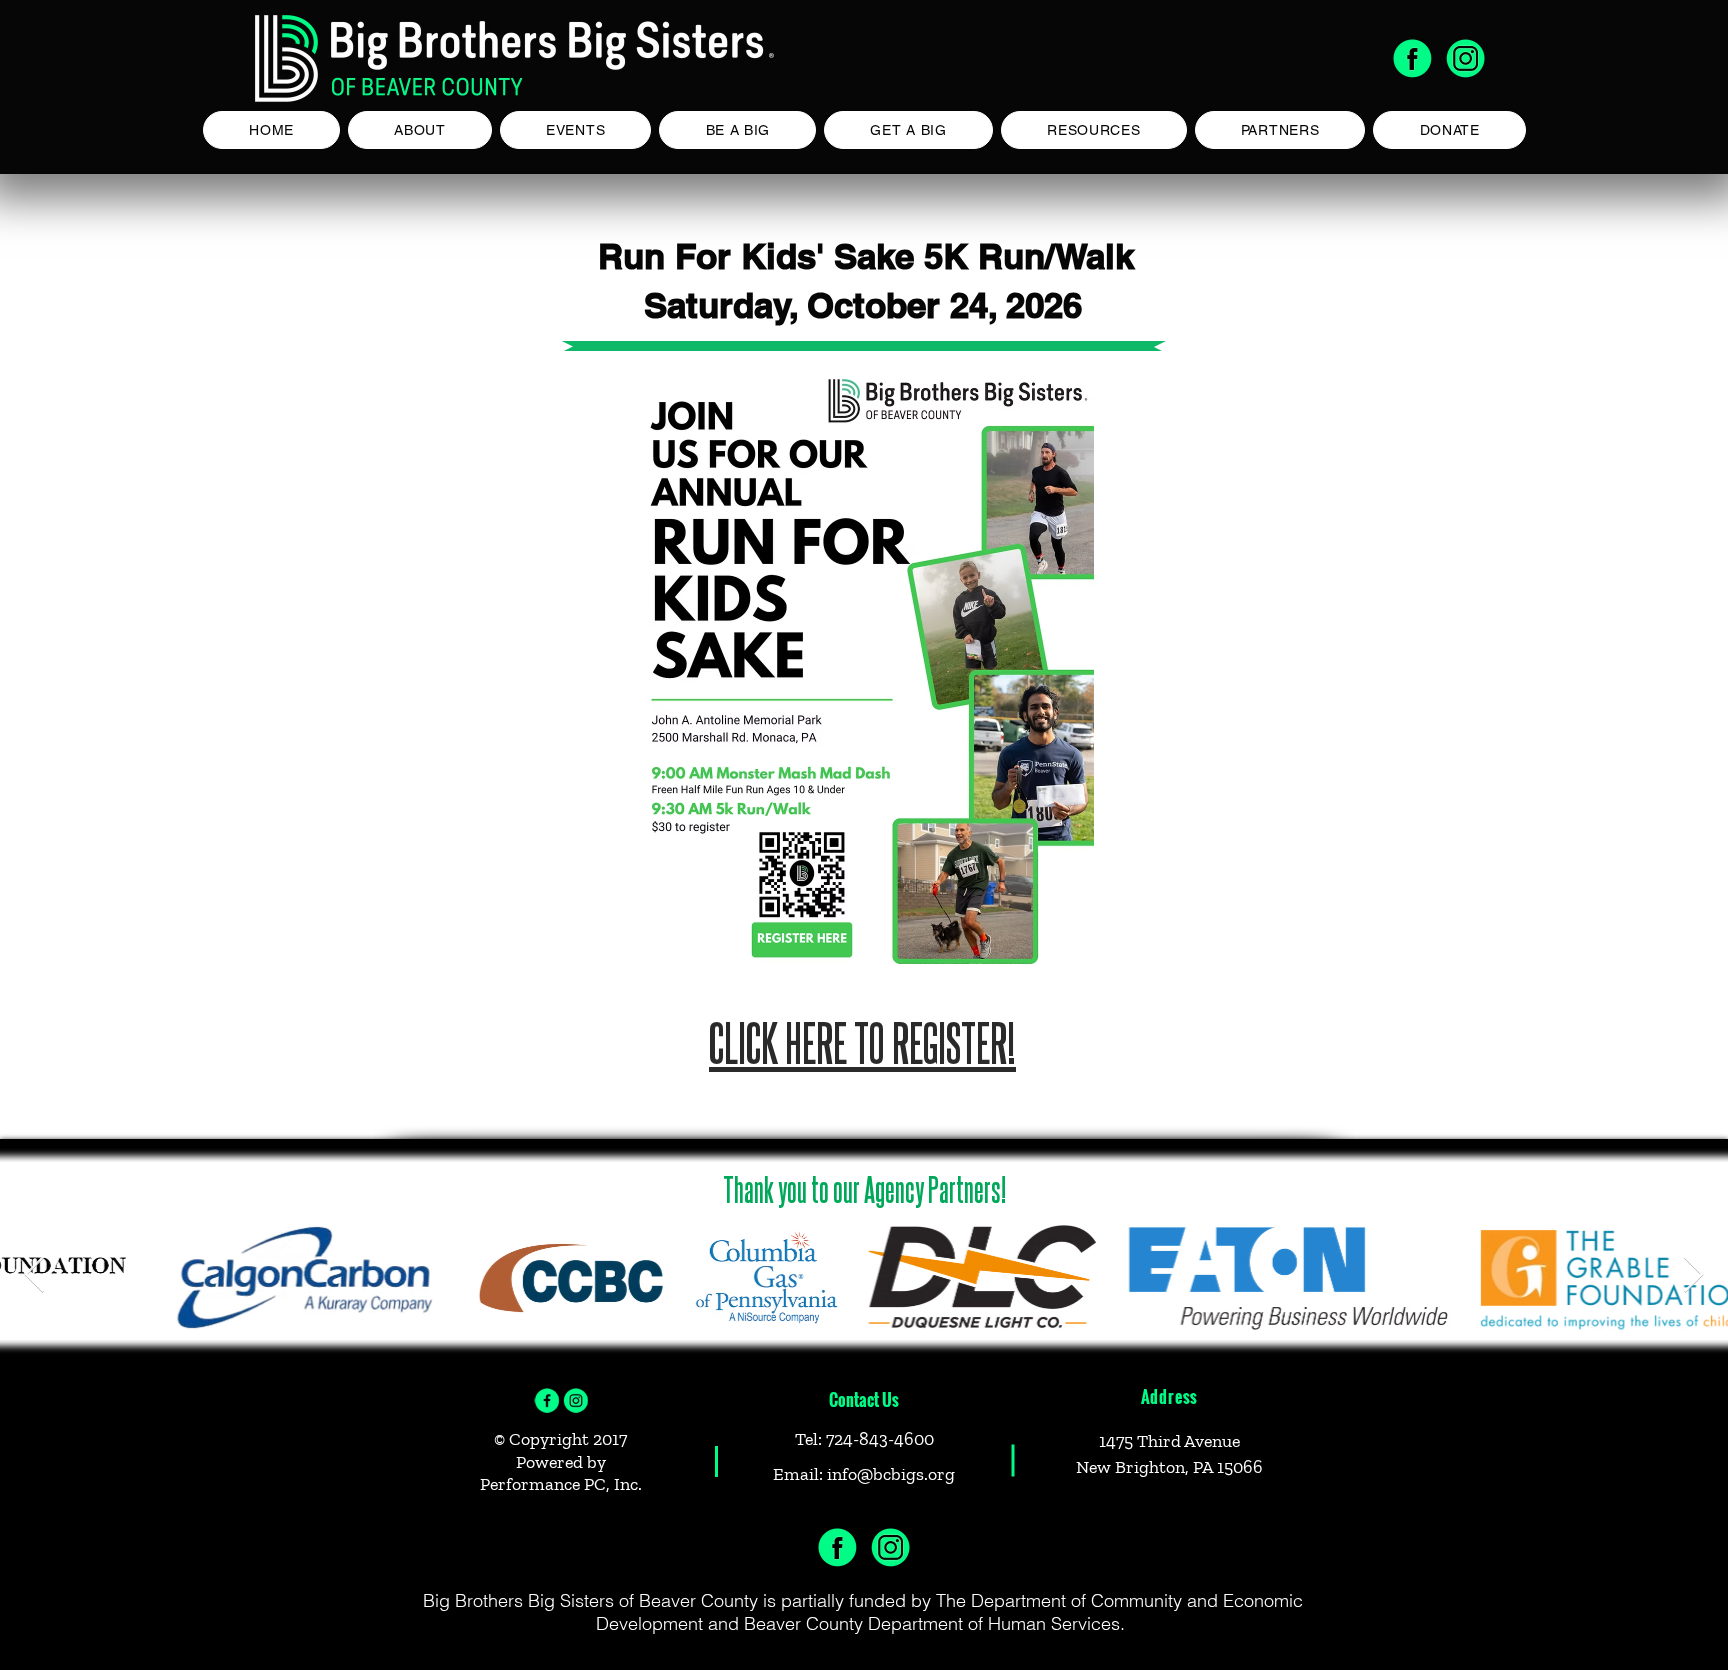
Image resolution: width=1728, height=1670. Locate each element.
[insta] (575, 1400)
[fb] (546, 1400)
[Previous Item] (34, 1275)
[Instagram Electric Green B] (1465, 58)
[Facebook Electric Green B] (1412, 58)
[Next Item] (1693, 1275)
